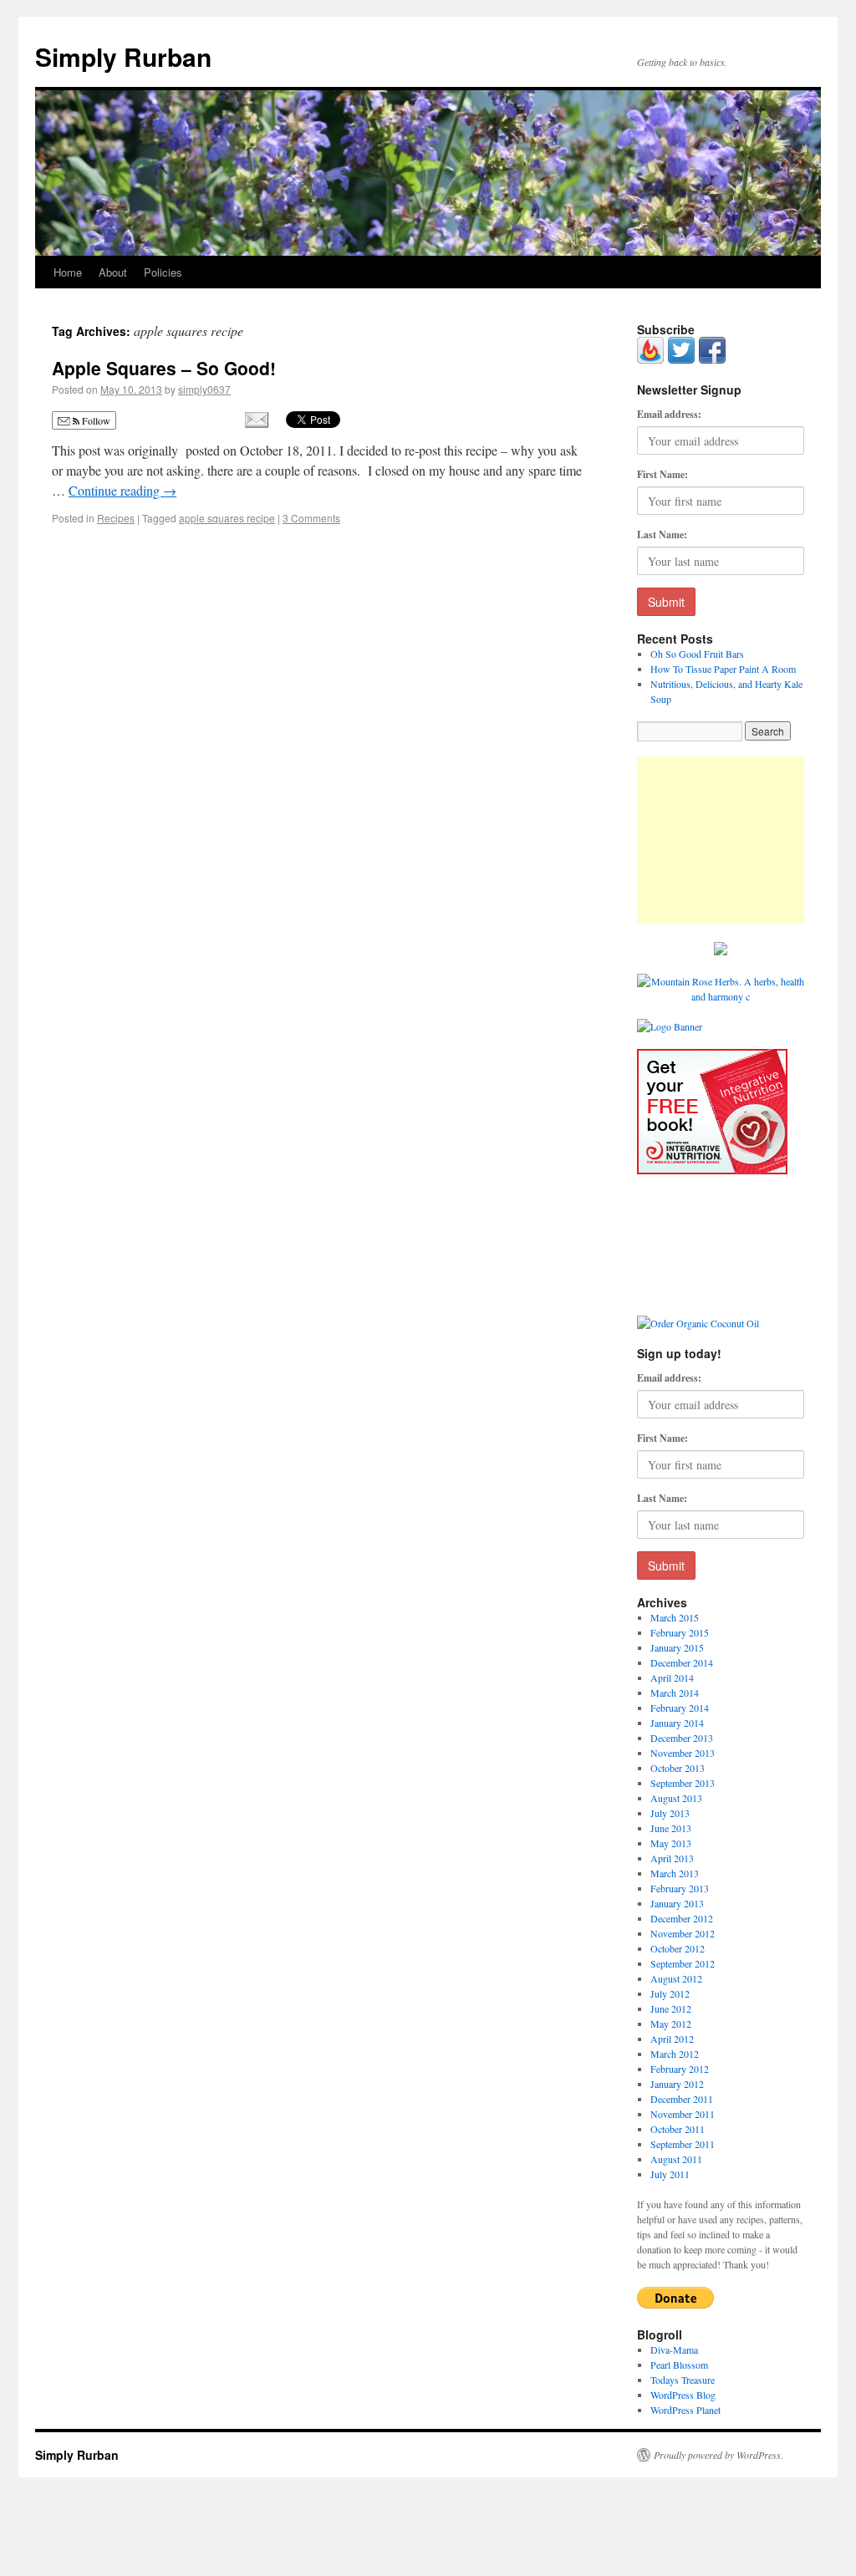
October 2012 (678, 1948)
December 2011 (682, 2099)
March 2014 (675, 1693)
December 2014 (682, 1662)
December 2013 (682, 1738)
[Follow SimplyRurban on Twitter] (681, 359)
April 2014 (672, 1677)
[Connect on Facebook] (712, 359)
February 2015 (680, 1632)
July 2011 (670, 2174)
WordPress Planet (685, 2410)
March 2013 (675, 1873)
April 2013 (672, 1858)
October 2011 (678, 2129)
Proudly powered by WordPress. (718, 2455)
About (113, 272)
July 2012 (670, 1993)
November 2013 (683, 1753)
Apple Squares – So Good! (164, 368)
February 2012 (680, 2069)
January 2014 (677, 1723)
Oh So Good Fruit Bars (697, 654)
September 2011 (683, 2144)
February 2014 (680, 1708)
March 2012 (675, 2054)
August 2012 (676, 1978)
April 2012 (672, 2039)
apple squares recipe (227, 518)
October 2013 (678, 1768)
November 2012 (683, 1933)
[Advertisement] (721, 840)
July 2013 (670, 1813)
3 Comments (311, 518)
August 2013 (676, 1798)
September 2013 (683, 1783)
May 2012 (671, 2024)
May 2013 (671, 1843)
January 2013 (677, 1903)
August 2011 (676, 2159)
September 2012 (683, 1963)
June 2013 (671, 1828)
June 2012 (671, 2008)
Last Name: (662, 535)
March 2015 (675, 1617)
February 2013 (680, 1888)
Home (68, 272)
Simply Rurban (123, 56)
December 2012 (682, 1918)
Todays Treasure (683, 2380)
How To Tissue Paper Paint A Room (723, 669)
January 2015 (677, 1647)
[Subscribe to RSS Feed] (650, 359)
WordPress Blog (683, 2395)
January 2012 (677, 2084)
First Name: (662, 474)
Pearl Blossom (679, 2365)
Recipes (116, 518)
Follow (95, 420)
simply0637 (204, 389)
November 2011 (683, 2114)
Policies (163, 272)
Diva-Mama (674, 2349)
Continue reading (122, 490)
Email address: (669, 414)
